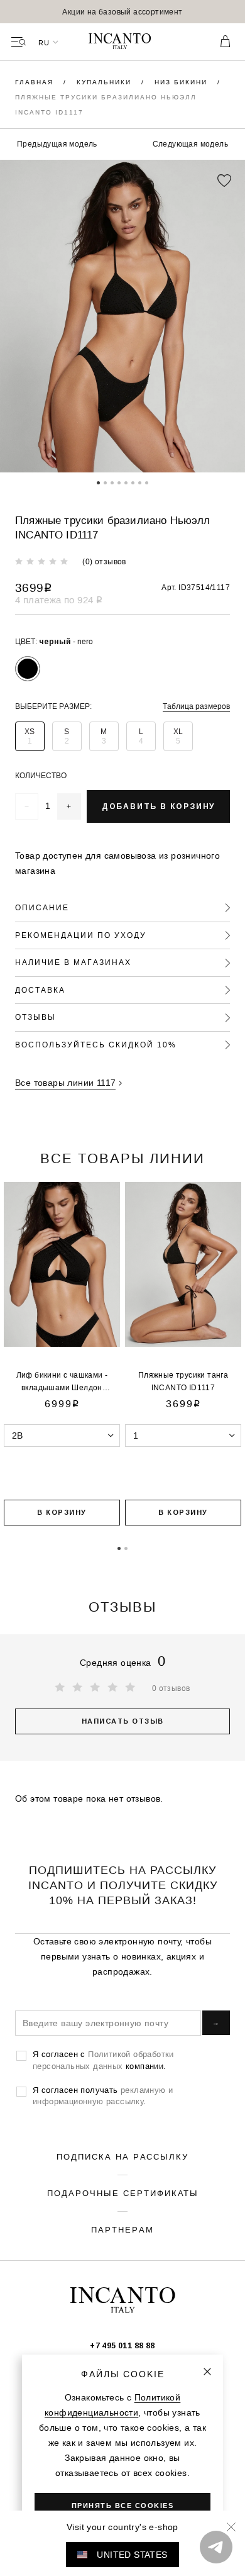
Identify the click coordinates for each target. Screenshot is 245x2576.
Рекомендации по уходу (81, 935)
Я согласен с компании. (103, 2060)
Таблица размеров (196, 706)
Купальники (106, 82)
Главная (36, 82)
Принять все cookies (123, 2506)
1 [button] (98, 482)
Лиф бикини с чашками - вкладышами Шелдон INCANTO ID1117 (62, 1387)
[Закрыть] (207, 2372)
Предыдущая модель (57, 144)
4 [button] (119, 482)
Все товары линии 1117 (65, 1083)
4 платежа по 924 (59, 600)
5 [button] (126, 482)
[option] (122, 12)
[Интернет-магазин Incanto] (122, 42)
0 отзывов (171, 1688)
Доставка (40, 990)
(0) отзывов (104, 561)
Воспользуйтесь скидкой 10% (96, 1045)
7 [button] (140, 482)
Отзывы (35, 1017)
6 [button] (133, 482)
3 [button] (112, 482)
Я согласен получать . (103, 2095)
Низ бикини (182, 82)
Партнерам (122, 2229)
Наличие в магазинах (73, 962)
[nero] (28, 669)
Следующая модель (190, 144)
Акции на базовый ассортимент (122, 12)
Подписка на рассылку (122, 2156)
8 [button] (147, 482)
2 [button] (105, 482)
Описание (42, 907)
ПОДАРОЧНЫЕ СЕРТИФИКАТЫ (123, 2193)
